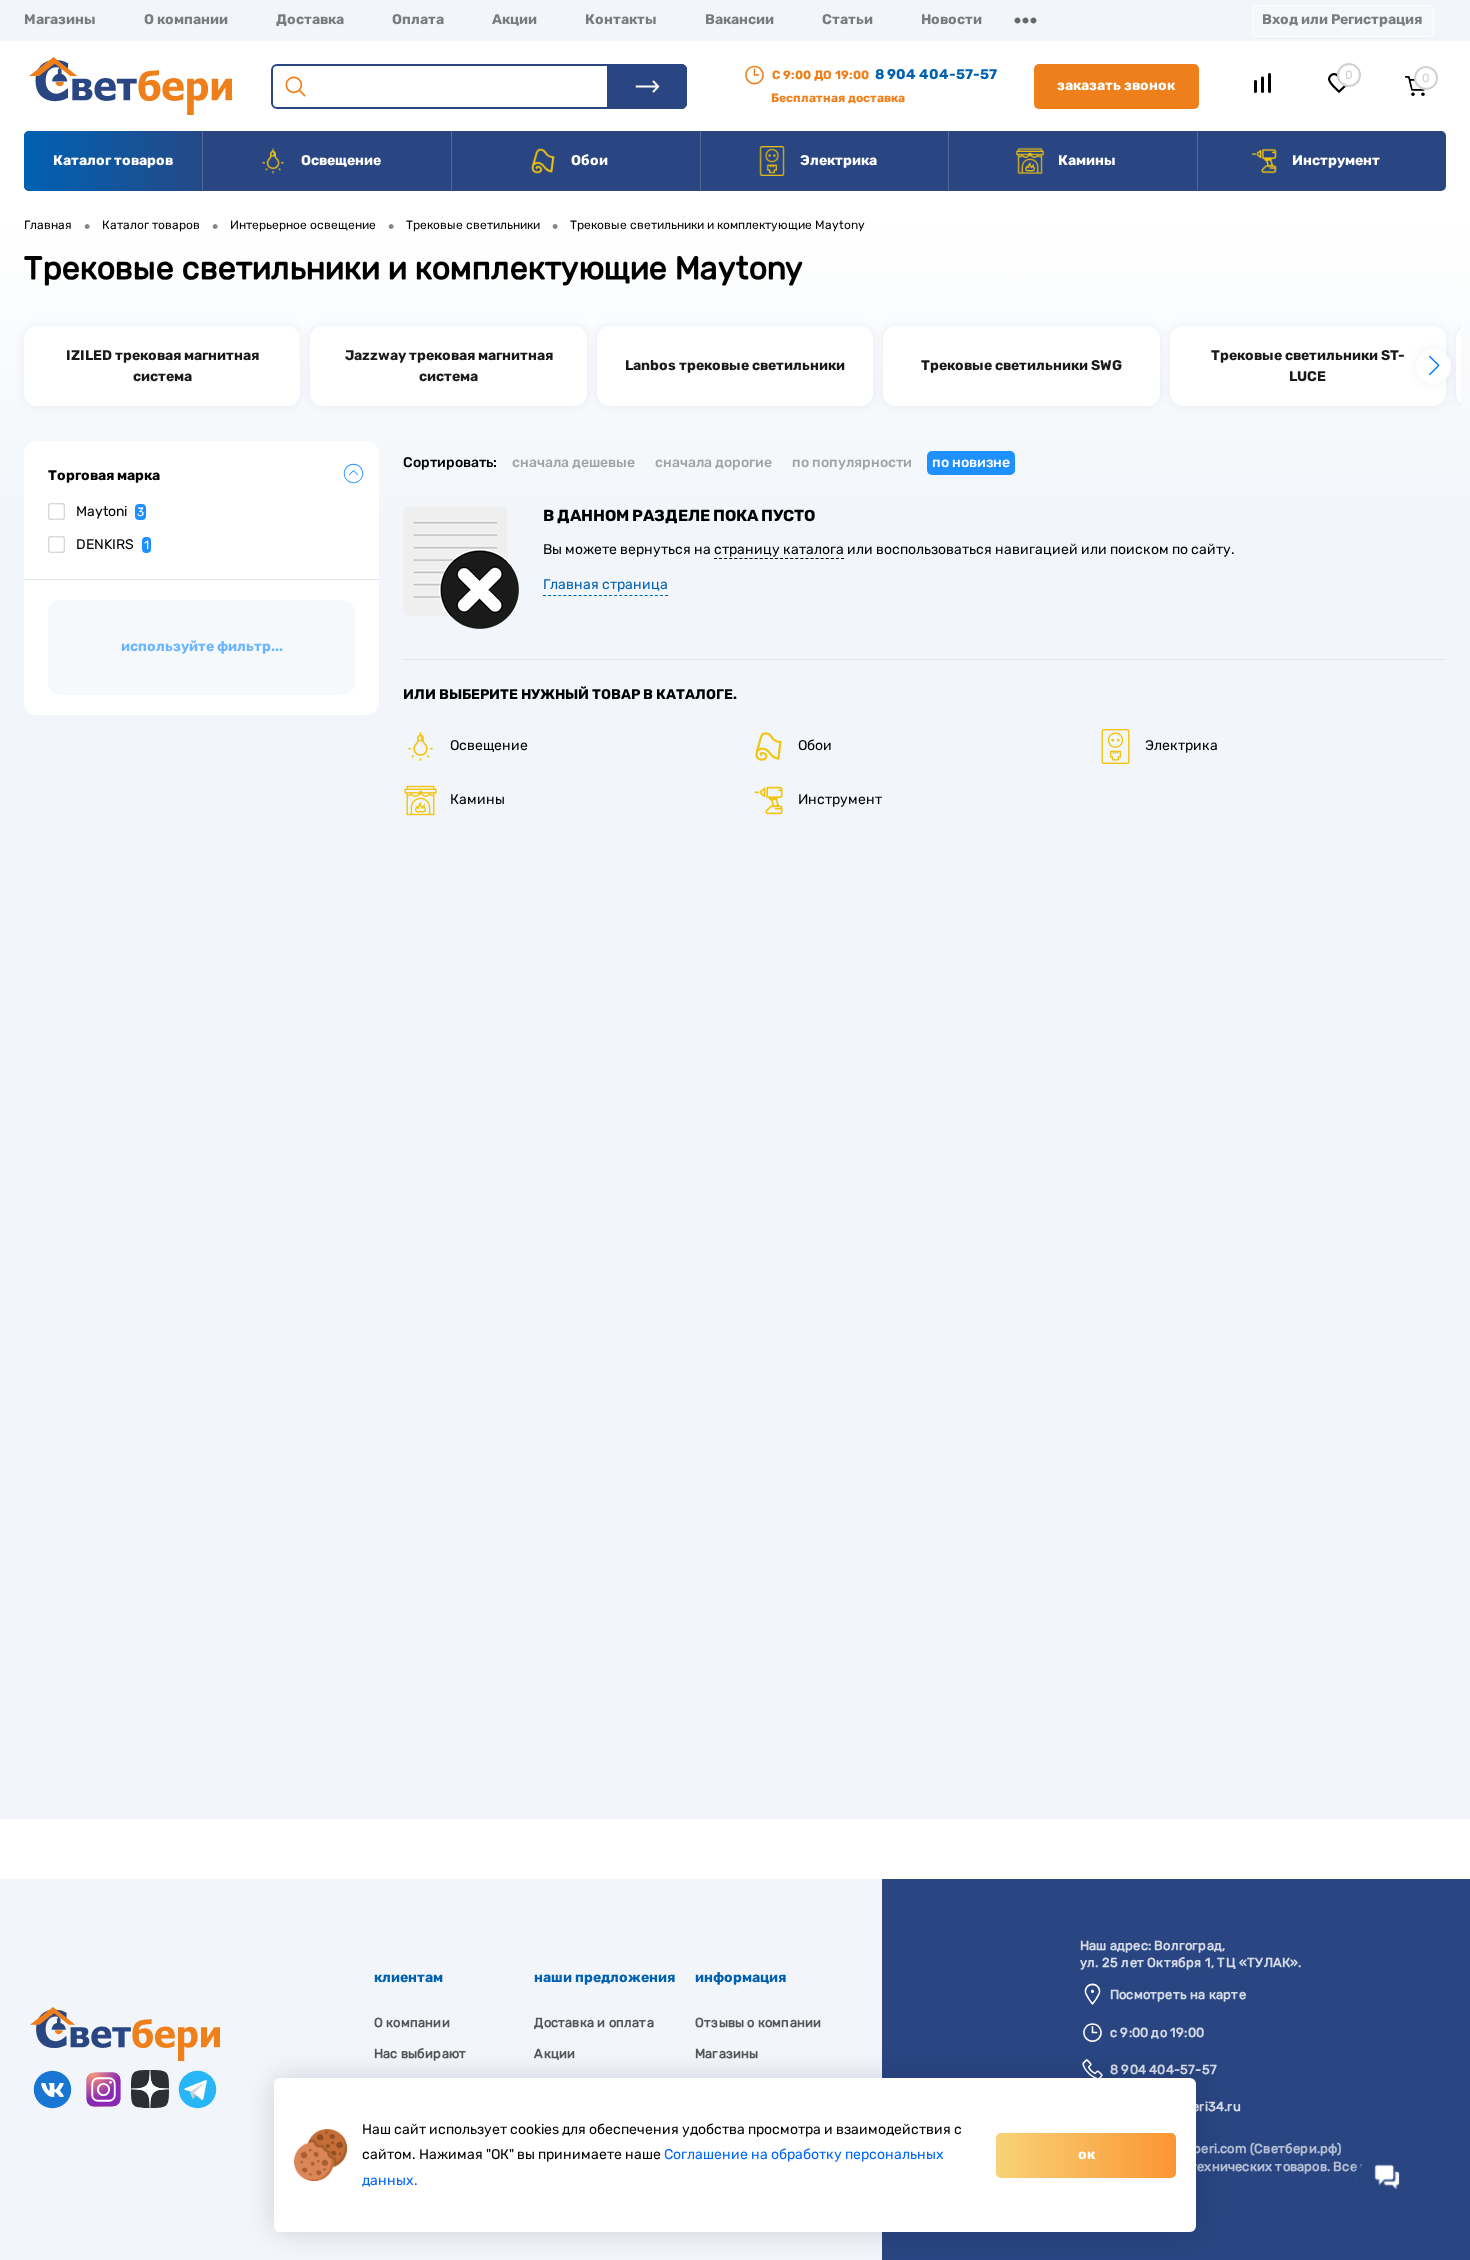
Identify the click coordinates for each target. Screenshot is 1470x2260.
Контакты (621, 19)
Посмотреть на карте (1178, 1994)
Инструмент (1334, 160)
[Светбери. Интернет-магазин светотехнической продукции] (125, 2056)
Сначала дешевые (573, 462)
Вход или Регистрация (1342, 19)
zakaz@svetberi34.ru (1175, 2106)
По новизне (971, 462)
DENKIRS (112, 544)
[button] (1433, 366)
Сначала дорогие (713, 462)
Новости (951, 19)
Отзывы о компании (758, 2022)
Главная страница (605, 584)
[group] (162, 366)
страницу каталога (779, 549)
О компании (186, 19)
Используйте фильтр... (202, 646)
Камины (1085, 160)
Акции (514, 19)
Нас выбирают (420, 2053)
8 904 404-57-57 (936, 74)
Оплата (418, 19)
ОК (1086, 2154)
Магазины (60, 19)
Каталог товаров (113, 160)
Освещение (339, 160)
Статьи (847, 19)
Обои (588, 160)
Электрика (837, 160)
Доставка (310, 19)
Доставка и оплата (593, 2022)
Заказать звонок (1116, 85)
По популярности (852, 462)
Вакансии (739, 19)
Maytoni (110, 511)
